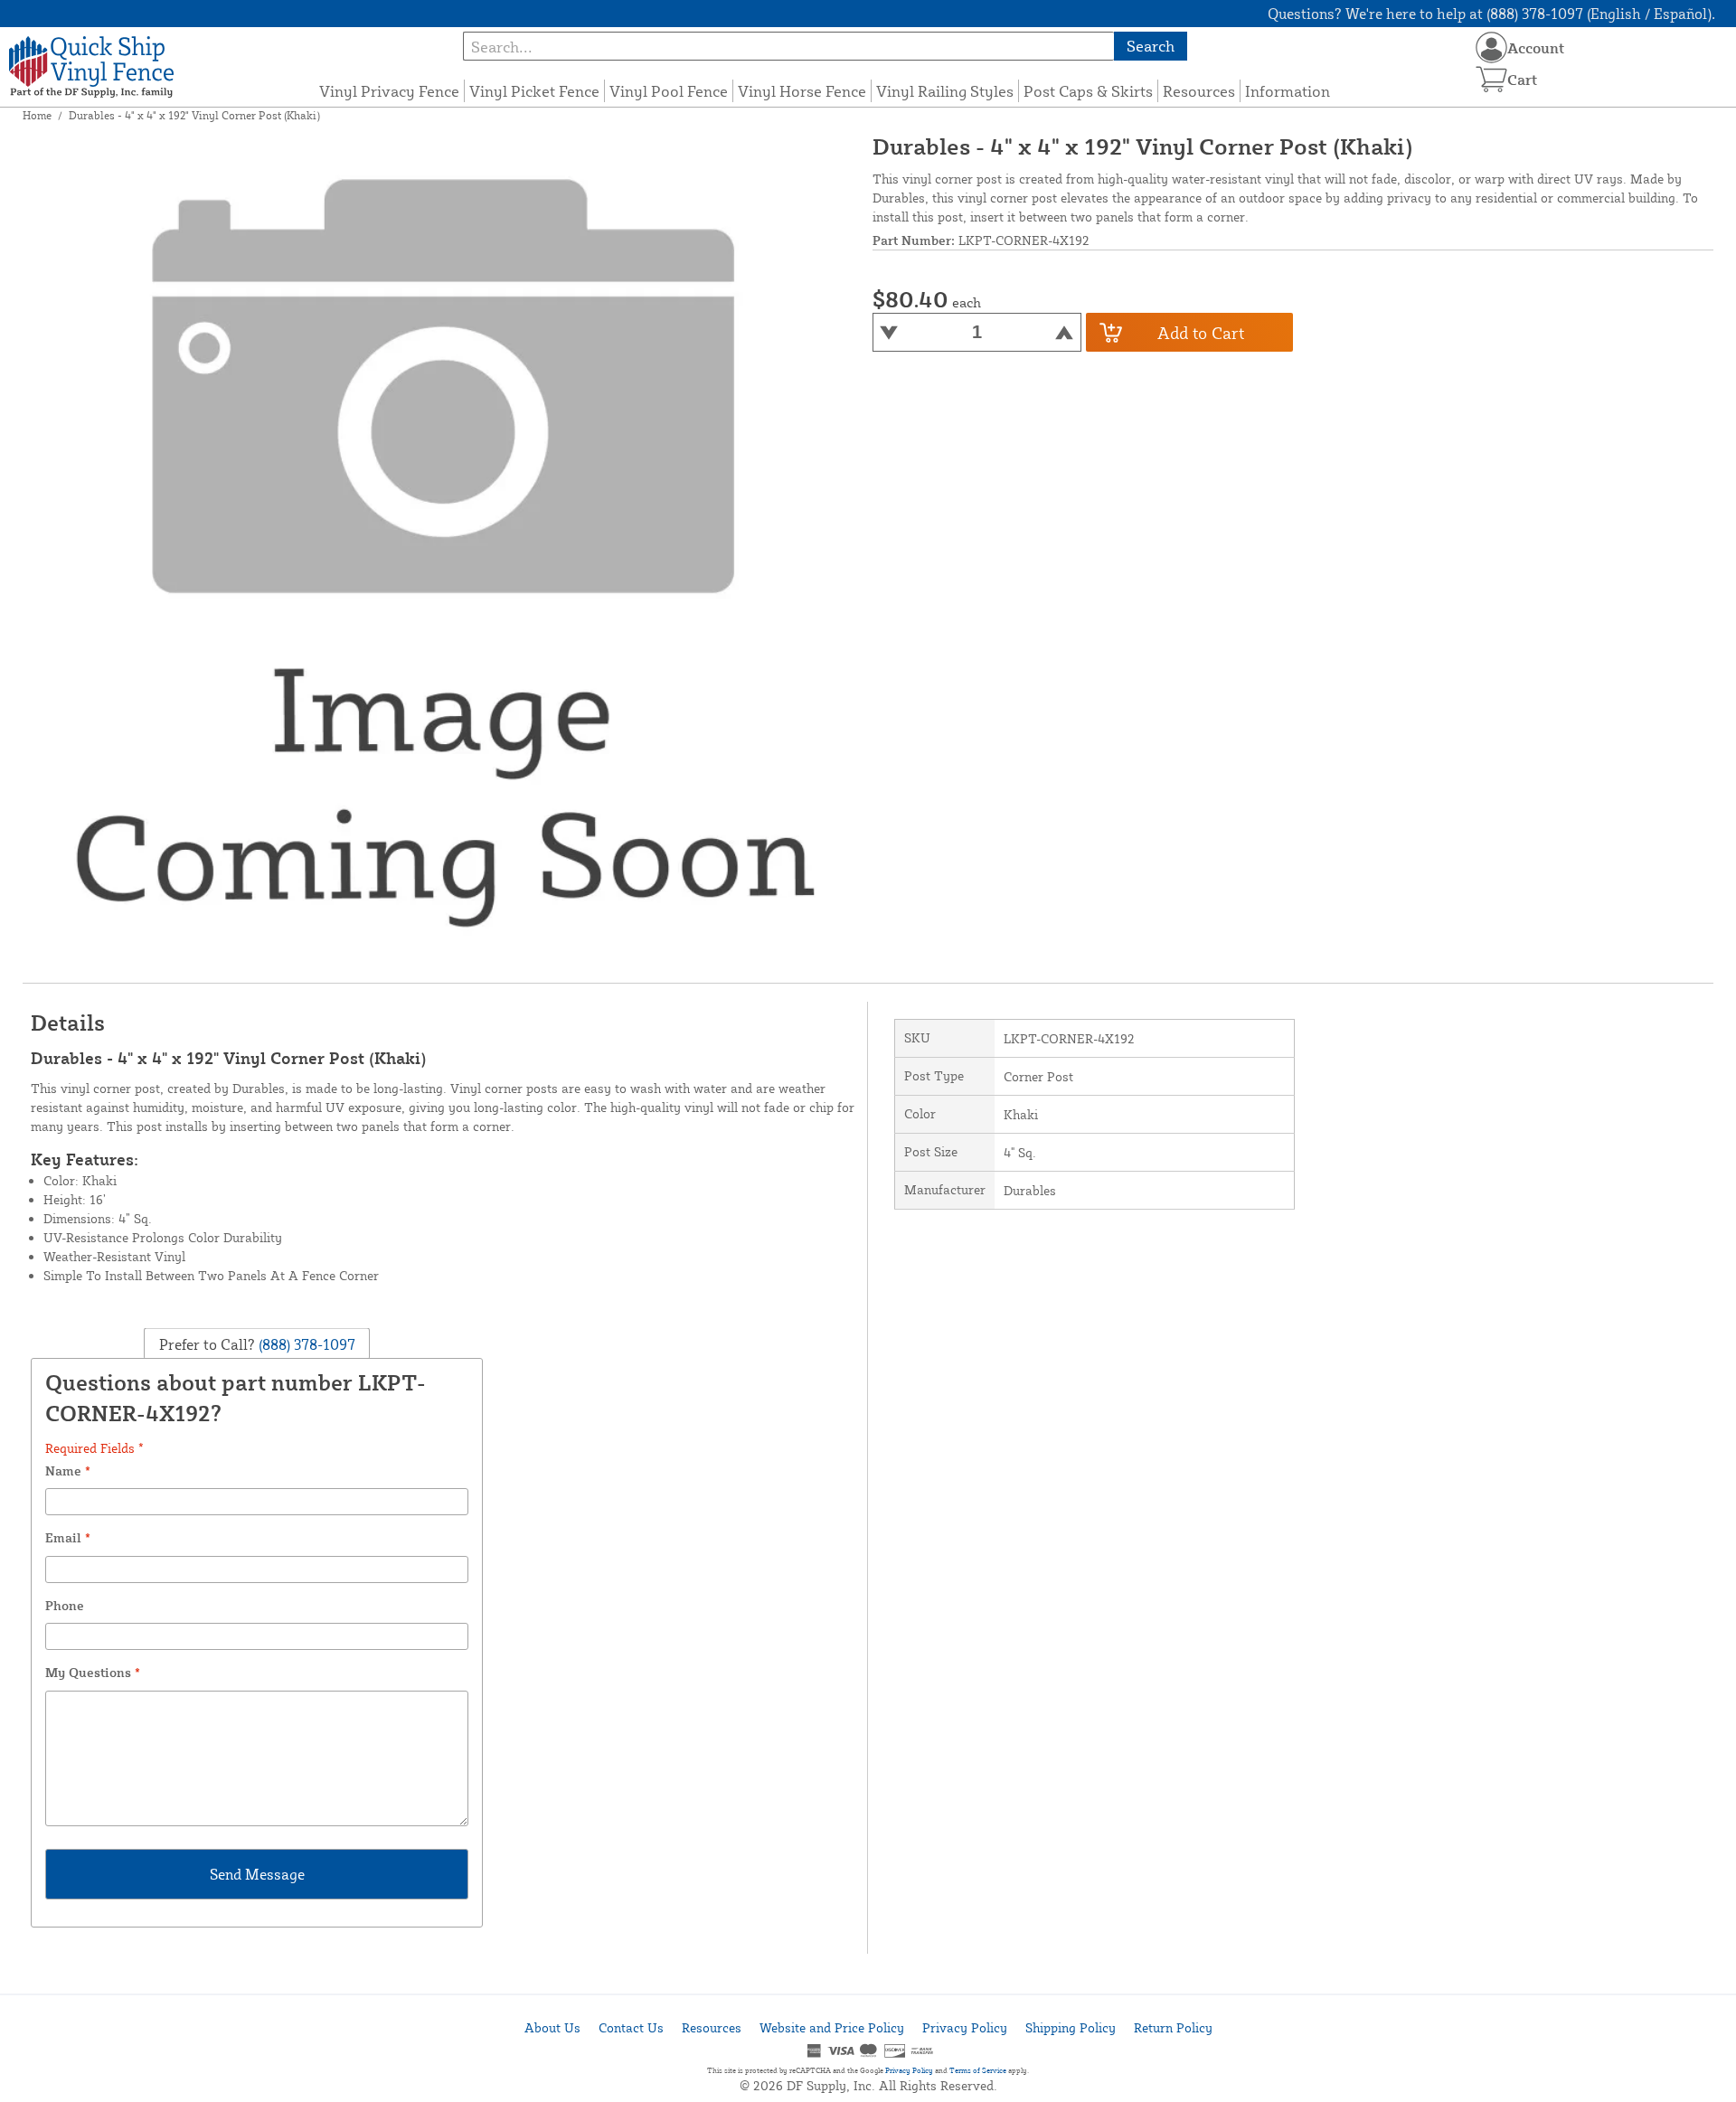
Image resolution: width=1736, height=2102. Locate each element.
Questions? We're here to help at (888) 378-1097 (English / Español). (1491, 14)
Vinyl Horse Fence (802, 91)
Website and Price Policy (832, 2027)
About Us (552, 2027)
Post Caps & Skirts (1088, 91)
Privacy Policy (965, 2027)
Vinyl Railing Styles (945, 91)
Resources (1199, 91)
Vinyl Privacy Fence (389, 91)
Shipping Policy (1071, 2027)
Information (1288, 91)
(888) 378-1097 (305, 1344)
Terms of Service (978, 2070)
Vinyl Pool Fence (669, 91)
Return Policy (1173, 2027)
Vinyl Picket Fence (534, 91)
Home (37, 115)
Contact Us (631, 2027)
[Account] (1491, 47)
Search (1151, 46)
